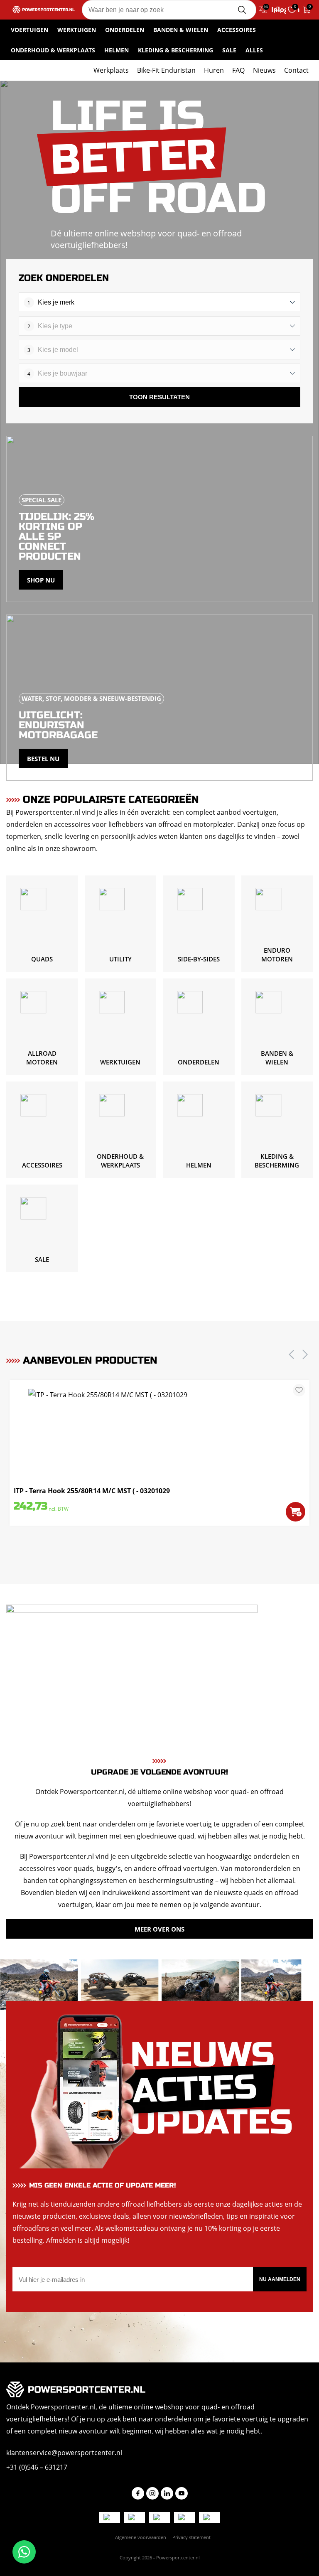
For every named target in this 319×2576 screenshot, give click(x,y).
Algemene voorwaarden (141, 2537)
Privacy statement (191, 2537)
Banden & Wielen (181, 30)
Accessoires (237, 30)
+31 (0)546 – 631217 (37, 2467)
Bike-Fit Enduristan (166, 70)
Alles (254, 50)
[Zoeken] (242, 10)
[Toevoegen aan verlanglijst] (299, 1390)
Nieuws (264, 70)
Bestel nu (43, 759)
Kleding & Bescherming (175, 50)
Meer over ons (159, 1929)
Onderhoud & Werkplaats (53, 50)
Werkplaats (111, 70)
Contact (296, 70)
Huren (214, 70)
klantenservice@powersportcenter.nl (64, 2453)
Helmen (117, 50)
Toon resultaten (159, 397)
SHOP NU (41, 580)
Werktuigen (77, 30)
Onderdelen (125, 30)
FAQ (238, 70)
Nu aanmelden (280, 2279)
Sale (229, 50)
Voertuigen (29, 30)
